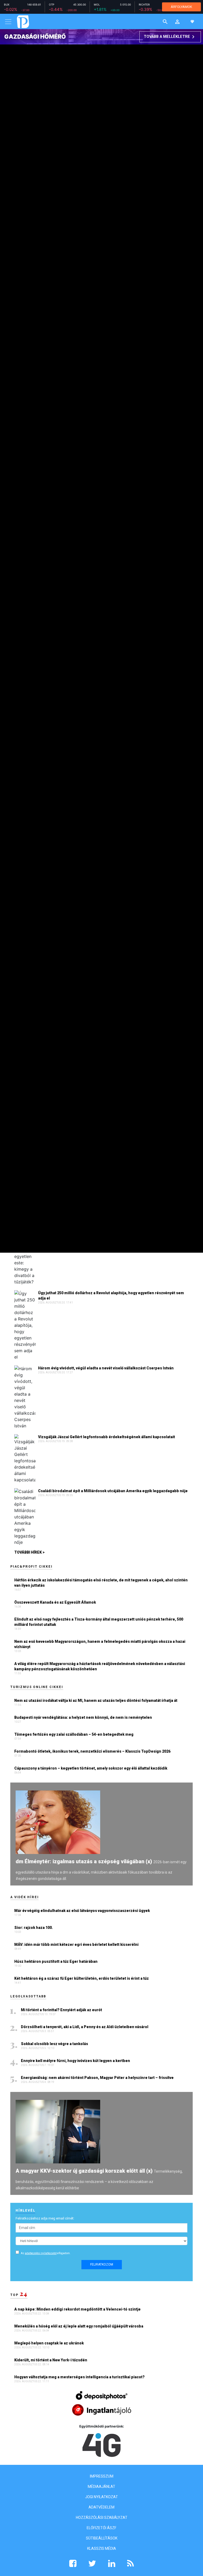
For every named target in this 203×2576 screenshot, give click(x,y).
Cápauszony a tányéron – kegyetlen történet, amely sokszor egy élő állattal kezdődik (91, 1768)
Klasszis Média (102, 2548)
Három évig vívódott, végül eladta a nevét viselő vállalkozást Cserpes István (106, 1368)
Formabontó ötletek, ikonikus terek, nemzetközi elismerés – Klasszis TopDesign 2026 (92, 1751)
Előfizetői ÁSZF (101, 2528)
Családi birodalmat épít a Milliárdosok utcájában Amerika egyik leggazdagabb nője (113, 1491)
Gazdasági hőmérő (35, 37)
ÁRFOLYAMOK (181, 7)
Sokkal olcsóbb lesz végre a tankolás (55, 2044)
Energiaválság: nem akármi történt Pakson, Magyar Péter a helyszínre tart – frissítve (98, 2078)
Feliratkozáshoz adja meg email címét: (45, 2218)
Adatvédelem (101, 2507)
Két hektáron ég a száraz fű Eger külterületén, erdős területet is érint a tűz (82, 1978)
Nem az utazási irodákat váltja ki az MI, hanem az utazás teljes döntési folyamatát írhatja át (96, 1700)
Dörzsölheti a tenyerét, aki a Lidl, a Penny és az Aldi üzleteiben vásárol (85, 2027)
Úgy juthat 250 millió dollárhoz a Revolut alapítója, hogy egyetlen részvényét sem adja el (111, 1296)
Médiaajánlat (101, 2487)
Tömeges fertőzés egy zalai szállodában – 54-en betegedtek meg (74, 1734)
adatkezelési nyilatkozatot (41, 2253)
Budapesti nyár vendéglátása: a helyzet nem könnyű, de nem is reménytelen (83, 1717)
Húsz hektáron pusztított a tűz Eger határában (56, 1961)
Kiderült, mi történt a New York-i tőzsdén (51, 2360)
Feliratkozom (102, 2264)
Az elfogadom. (46, 2253)
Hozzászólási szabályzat (102, 2518)
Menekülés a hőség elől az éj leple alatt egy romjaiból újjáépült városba (79, 2326)
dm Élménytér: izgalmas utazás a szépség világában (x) (84, 1861)
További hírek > (29, 1552)
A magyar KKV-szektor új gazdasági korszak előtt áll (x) (84, 2171)
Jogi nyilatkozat (101, 2497)
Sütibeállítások (102, 2538)
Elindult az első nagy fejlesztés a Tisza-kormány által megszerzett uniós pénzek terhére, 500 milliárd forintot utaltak (99, 1622)
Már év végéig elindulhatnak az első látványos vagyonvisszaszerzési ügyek (82, 1911)
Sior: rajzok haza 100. (34, 1928)
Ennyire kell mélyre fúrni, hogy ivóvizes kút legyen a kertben (76, 2061)
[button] (177, 22)
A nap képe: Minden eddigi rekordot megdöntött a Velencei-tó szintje (78, 2309)
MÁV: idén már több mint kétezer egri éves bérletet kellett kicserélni (76, 1945)
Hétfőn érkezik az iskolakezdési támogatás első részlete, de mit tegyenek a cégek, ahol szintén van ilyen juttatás (101, 1583)
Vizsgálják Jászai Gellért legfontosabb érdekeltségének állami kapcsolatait (107, 1437)
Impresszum (102, 2476)
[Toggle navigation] (8, 22)
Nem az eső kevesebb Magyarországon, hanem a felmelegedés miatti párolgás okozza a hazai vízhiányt (100, 1644)
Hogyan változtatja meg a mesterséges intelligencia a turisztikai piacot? (80, 2377)
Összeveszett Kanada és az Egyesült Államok (55, 1602)
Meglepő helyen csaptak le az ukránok (49, 2343)
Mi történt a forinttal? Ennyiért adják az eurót (62, 2010)
